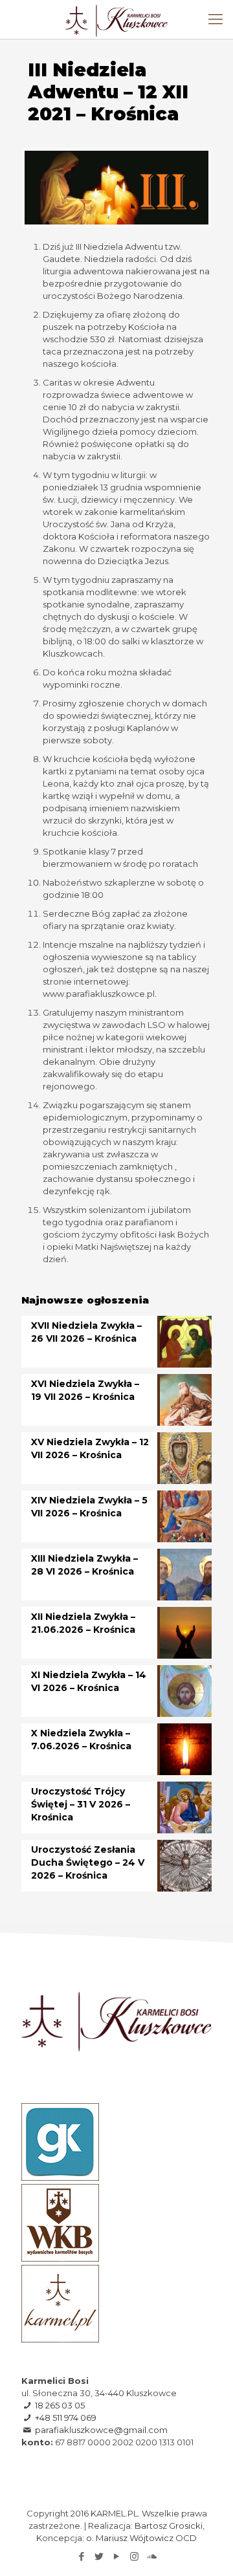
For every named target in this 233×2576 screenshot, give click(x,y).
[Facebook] (82, 2556)
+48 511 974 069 (66, 2418)
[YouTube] (117, 2556)
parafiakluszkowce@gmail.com (101, 2430)
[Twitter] (99, 2556)
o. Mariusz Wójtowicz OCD (141, 2538)
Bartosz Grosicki (169, 2526)
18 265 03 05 (60, 2405)
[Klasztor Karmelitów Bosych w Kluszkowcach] (116, 19)
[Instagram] (134, 2556)
